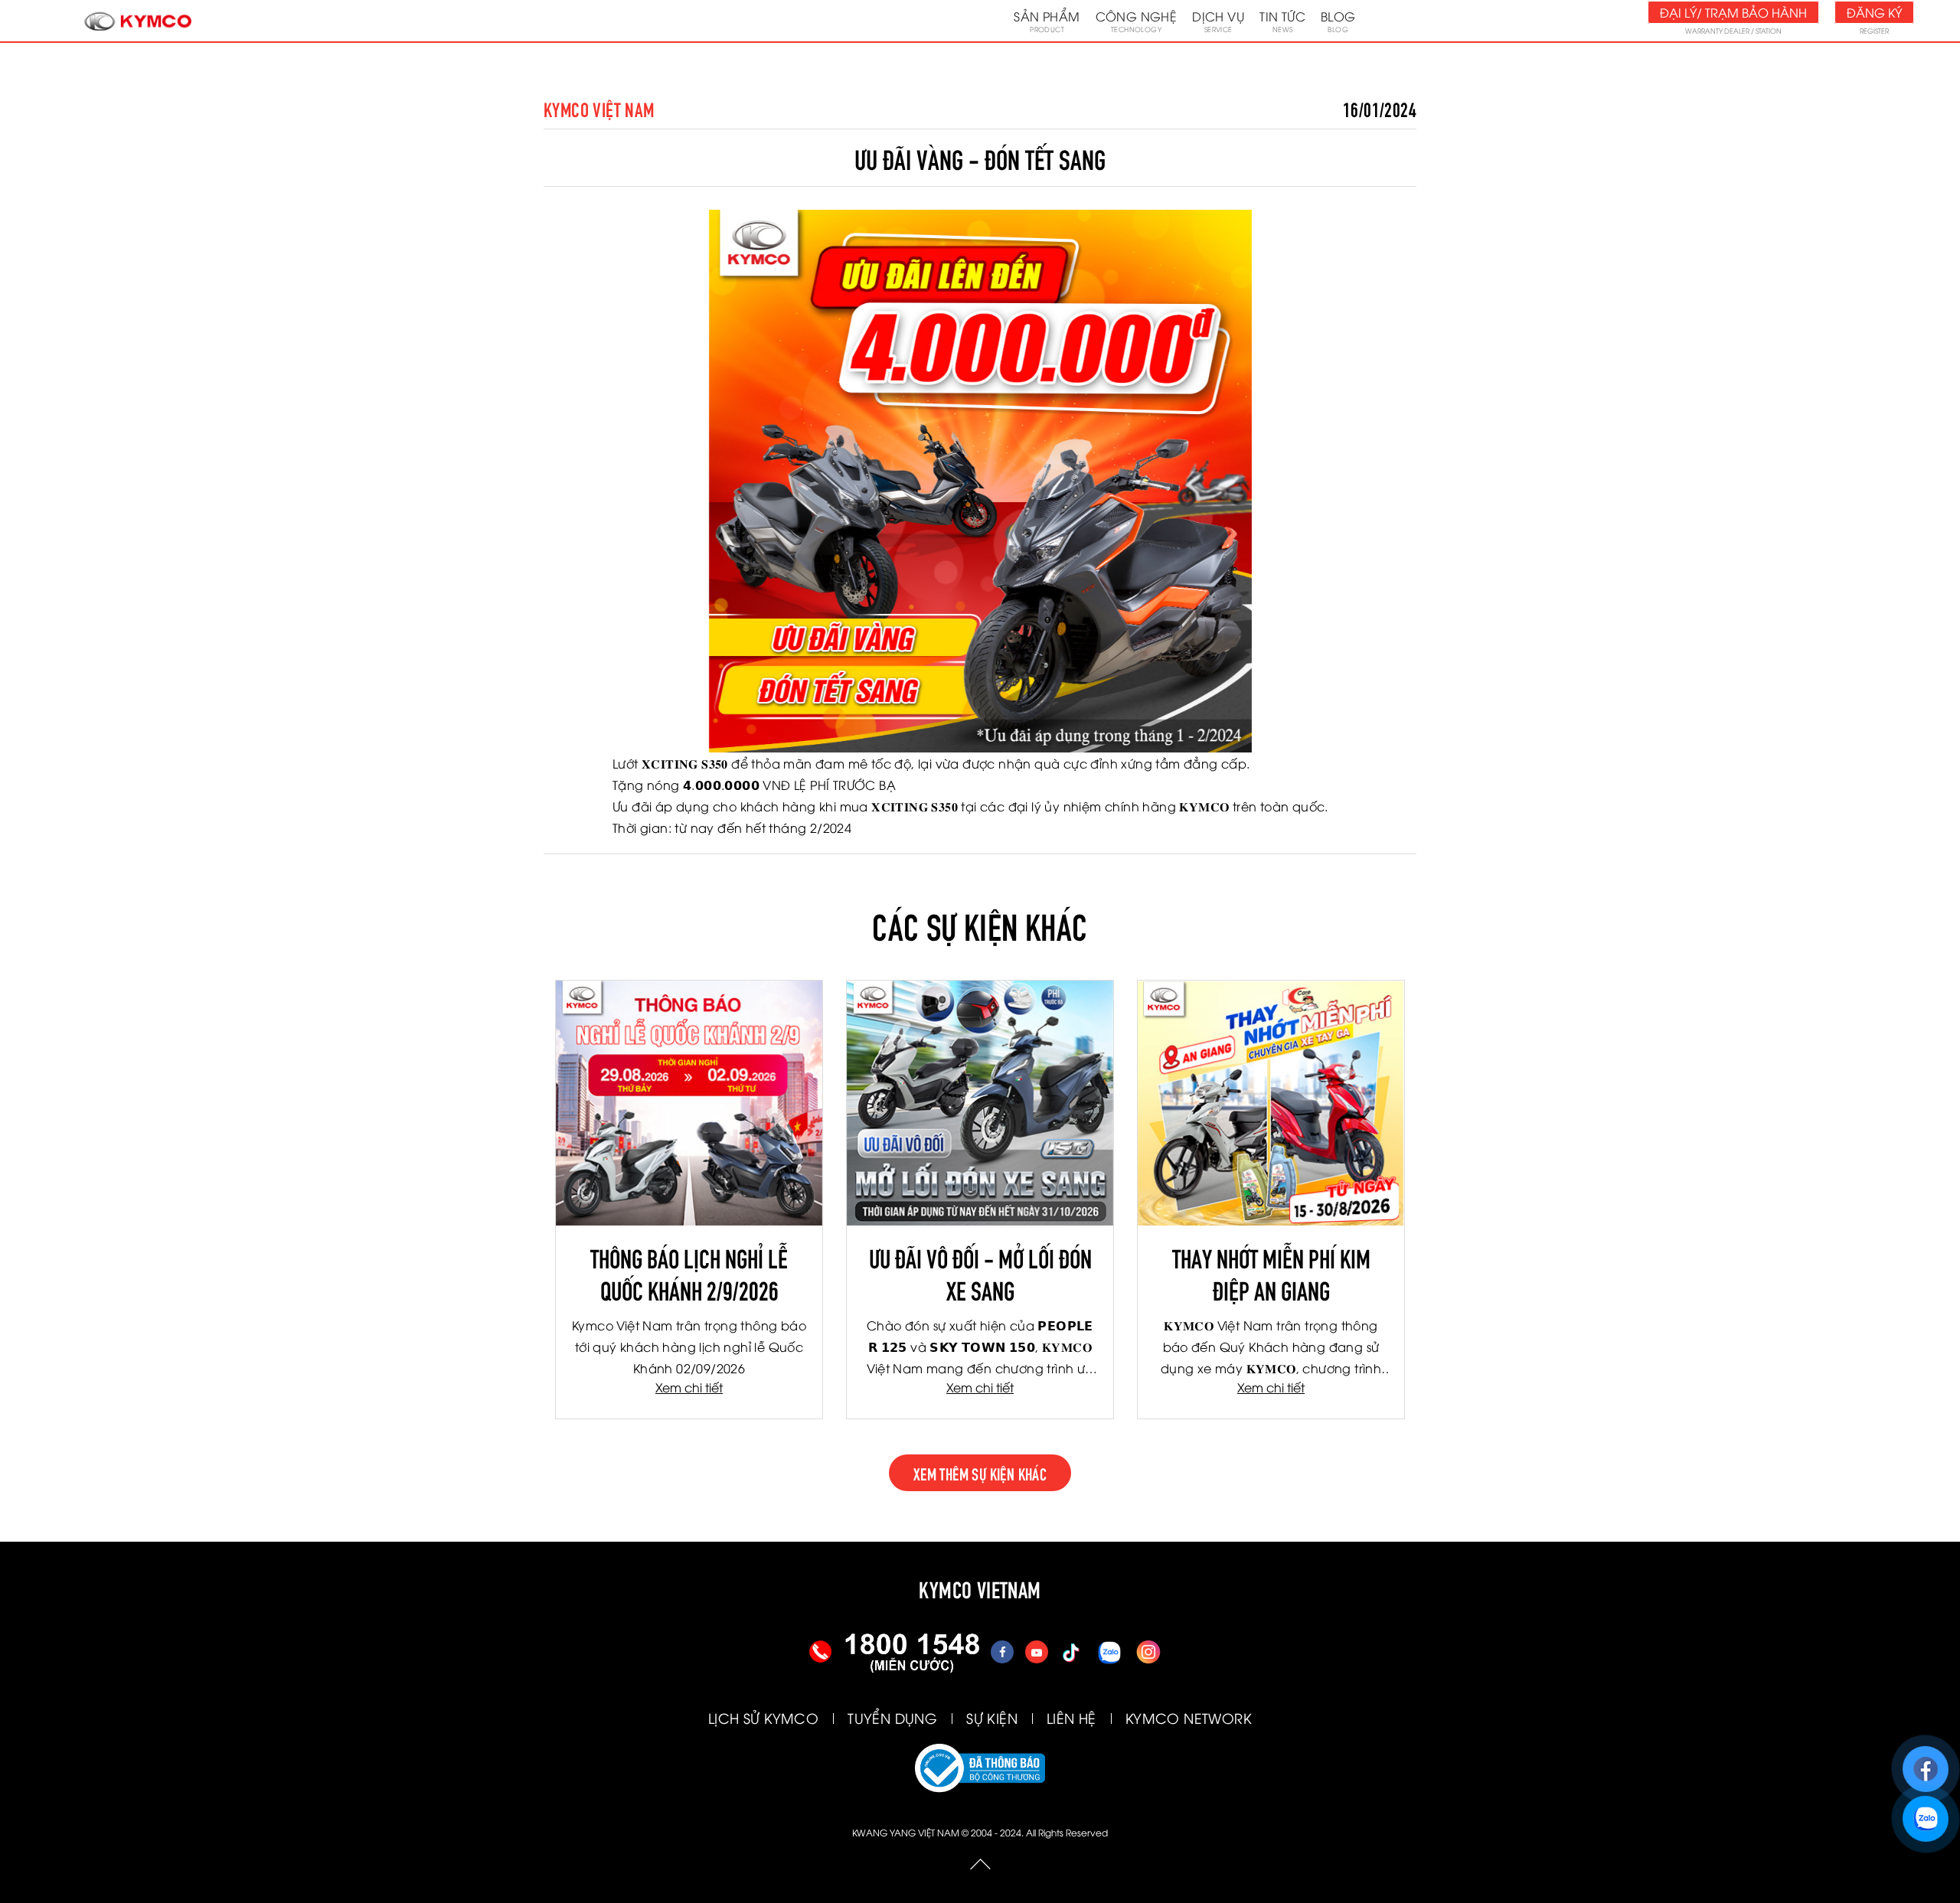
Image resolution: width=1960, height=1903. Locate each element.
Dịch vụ (1218, 21)
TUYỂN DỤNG (892, 1717)
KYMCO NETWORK (1189, 1717)
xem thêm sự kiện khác (980, 1473)
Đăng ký (1874, 12)
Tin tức (1282, 21)
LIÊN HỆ (1071, 1717)
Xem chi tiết (689, 1387)
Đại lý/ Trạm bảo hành (1733, 12)
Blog (1338, 21)
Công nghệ (1137, 21)
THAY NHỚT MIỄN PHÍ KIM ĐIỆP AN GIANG (1271, 1273)
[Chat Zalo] (1925, 1812)
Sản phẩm (1047, 21)
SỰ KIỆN (992, 1717)
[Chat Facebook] (1925, 1762)
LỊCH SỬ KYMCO (763, 1717)
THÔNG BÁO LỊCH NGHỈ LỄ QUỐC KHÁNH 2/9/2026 (689, 1273)
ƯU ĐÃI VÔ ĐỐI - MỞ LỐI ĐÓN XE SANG (980, 1273)
